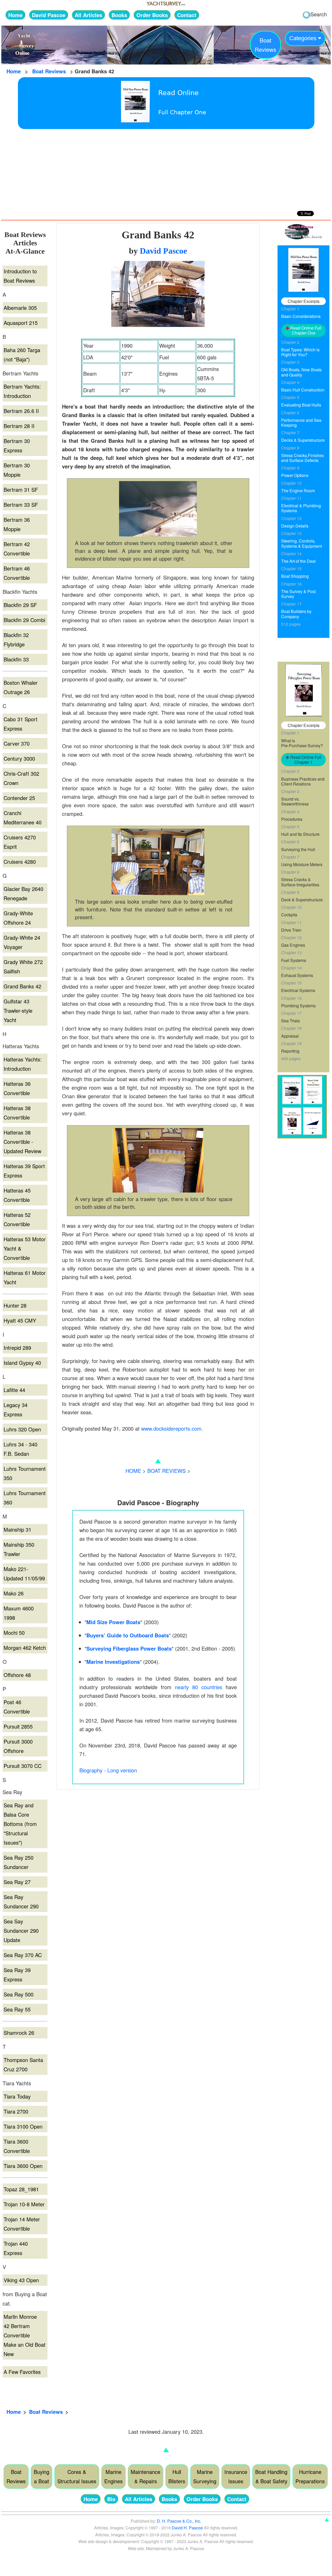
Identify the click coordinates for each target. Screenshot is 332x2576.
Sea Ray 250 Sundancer (19, 1862)
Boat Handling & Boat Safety (271, 2476)
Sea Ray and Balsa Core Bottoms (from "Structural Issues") (20, 1824)
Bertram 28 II (19, 426)
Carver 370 (17, 743)
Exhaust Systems (297, 975)
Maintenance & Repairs (146, 2476)
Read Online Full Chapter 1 (305, 760)
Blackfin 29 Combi (24, 620)
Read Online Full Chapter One (305, 330)
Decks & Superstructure (303, 440)
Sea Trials (290, 1021)
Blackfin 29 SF (20, 605)
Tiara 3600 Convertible (17, 2146)
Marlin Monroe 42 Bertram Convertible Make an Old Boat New (25, 2335)
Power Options (295, 475)
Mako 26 (14, 1593)
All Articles (88, 15)
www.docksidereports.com (171, 1428)
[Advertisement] (166, 168)
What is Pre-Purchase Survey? (302, 743)
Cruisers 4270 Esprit (20, 842)
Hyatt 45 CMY (20, 1320)
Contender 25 (19, 798)
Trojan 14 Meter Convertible (22, 2224)
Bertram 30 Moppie (17, 470)
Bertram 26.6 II (21, 411)
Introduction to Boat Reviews (20, 276)
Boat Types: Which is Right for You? (300, 352)
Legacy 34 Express (16, 1410)
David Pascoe (49, 15)
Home (15, 15)
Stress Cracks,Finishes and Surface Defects (302, 458)
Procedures (292, 819)
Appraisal (290, 1036)
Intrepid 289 (17, 1348)
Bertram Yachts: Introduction (22, 391)
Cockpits (289, 915)
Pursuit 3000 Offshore (18, 1746)
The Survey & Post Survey (298, 594)
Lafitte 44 (14, 1390)
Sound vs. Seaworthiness (295, 801)
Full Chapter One (182, 112)
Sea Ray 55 (17, 2009)
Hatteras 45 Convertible (17, 1195)
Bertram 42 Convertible (17, 549)
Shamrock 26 (19, 2033)
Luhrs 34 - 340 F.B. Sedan (20, 1449)
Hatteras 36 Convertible (17, 1088)
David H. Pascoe (187, 2528)
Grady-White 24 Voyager (22, 942)
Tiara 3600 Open (23, 2166)
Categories (304, 38)
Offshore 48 (17, 1675)
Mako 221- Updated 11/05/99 (24, 1574)
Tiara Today (17, 2096)
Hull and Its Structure (300, 834)
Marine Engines (113, 2476)
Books (119, 15)
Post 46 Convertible (17, 1707)
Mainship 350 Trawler (19, 1549)
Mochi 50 (14, 1633)
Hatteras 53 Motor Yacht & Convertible (25, 1248)
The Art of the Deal (298, 561)
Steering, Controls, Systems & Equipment (302, 543)
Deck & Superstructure (302, 900)
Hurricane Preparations (310, 2476)
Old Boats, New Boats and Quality (301, 372)
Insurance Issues (236, 2476)
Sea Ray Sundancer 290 (21, 1901)
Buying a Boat (41, 2476)
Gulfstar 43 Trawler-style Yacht (18, 1011)
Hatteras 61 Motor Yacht (25, 1277)
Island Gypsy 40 (22, 1363)
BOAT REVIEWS (167, 1471)
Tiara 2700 (16, 2111)
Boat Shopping (295, 576)
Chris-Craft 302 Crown (21, 778)
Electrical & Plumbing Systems (301, 508)
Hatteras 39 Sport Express (24, 1171)
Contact (187, 15)
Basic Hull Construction (303, 390)
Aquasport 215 (21, 323)
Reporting (290, 1051)
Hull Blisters (177, 2476)
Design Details (295, 526)
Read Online (178, 93)
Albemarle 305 (20, 308)
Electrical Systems (298, 990)
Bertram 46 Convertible (17, 573)
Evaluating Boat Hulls (301, 405)
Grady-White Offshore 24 (18, 918)
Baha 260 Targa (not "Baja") (22, 355)
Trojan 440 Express (16, 2248)
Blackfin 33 (16, 659)
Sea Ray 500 (19, 1994)
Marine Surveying (205, 2476)
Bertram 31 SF (21, 490)
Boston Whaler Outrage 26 (21, 687)
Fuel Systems (294, 960)
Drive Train (291, 930)
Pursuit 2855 (18, 1726)
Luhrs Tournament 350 (25, 1473)
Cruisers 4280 (20, 862)
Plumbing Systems (298, 1006)
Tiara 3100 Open (23, 2126)
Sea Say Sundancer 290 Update (21, 1931)
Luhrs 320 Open (22, 1429)
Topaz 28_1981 (21, 2189)
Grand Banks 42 (22, 986)
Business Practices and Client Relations (303, 781)
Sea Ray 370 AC (23, 1955)
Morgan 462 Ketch (25, 1648)
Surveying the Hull (298, 849)
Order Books (152, 15)
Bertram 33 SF (21, 505)
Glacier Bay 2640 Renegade (23, 893)
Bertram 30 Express (17, 445)
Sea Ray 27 (17, 1882)
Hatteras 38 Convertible (17, 1113)
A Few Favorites (22, 2372)
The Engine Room (298, 491)
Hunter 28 (15, 1305)
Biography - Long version (108, 1770)
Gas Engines (293, 945)
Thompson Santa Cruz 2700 (23, 2064)
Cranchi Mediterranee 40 (23, 818)
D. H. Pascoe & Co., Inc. (179, 2521)
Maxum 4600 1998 (19, 1613)
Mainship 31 (18, 1529)
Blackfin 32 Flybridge (16, 640)
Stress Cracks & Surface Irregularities (300, 882)
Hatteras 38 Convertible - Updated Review (22, 1142)
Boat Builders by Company (296, 614)
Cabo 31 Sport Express (20, 724)
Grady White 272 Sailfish (23, 966)
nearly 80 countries (199, 1687)
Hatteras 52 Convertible (17, 1219)
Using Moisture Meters (302, 864)
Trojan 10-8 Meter (24, 2204)
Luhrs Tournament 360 (25, 1498)
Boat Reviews (49, 71)
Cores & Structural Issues (77, 2476)
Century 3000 (19, 758)
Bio (111, 2499)
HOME (133, 1471)
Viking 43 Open (21, 2280)
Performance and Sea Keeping (301, 423)
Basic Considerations (301, 316)
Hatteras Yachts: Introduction (23, 1064)
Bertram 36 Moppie (17, 524)
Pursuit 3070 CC (23, 1766)
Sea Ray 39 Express (17, 1975)
